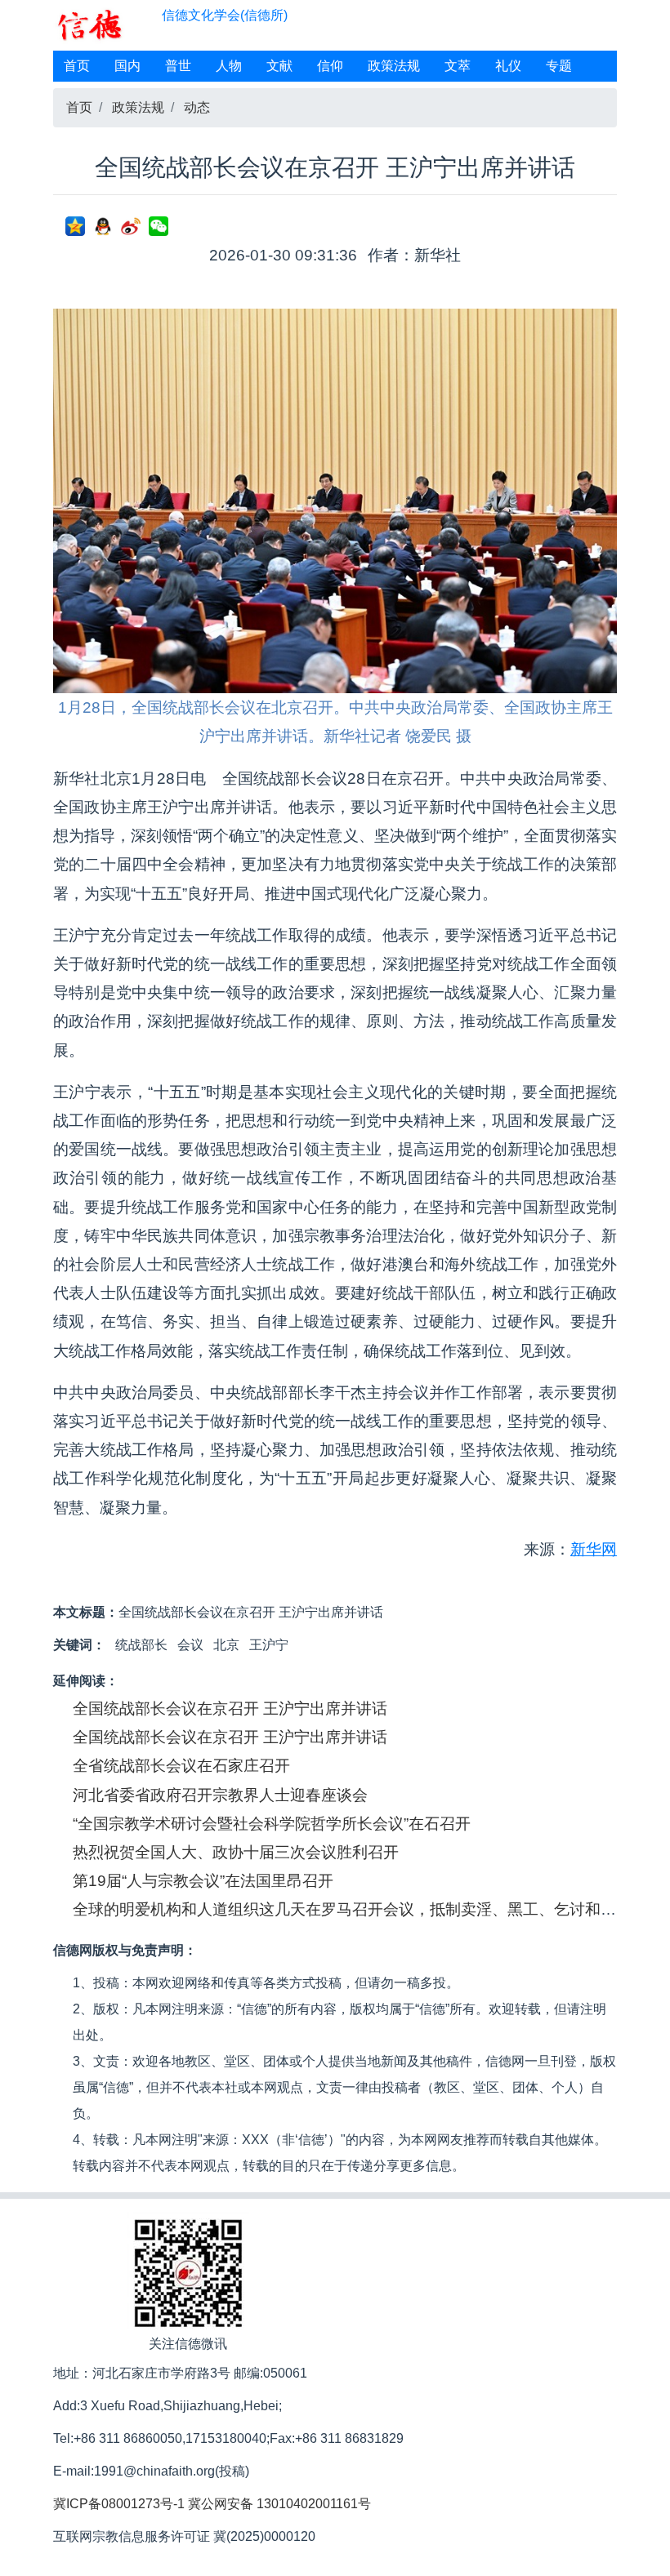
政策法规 (394, 66)
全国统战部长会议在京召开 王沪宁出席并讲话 (230, 1708)
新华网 (594, 1549)
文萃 (458, 66)
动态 (197, 107)
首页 (77, 66)
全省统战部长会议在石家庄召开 (181, 1766)
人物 (229, 66)
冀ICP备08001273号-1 (119, 2504)
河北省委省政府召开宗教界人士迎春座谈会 (220, 1795)
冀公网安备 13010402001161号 (279, 2504)
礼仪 (508, 66)
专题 (559, 66)
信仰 (330, 66)
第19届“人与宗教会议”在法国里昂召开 (203, 1881)
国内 (127, 66)
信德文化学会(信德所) (225, 15)
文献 (279, 66)
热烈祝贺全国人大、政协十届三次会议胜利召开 (236, 1852)
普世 (178, 66)
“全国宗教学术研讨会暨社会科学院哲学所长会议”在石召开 (272, 1824)
